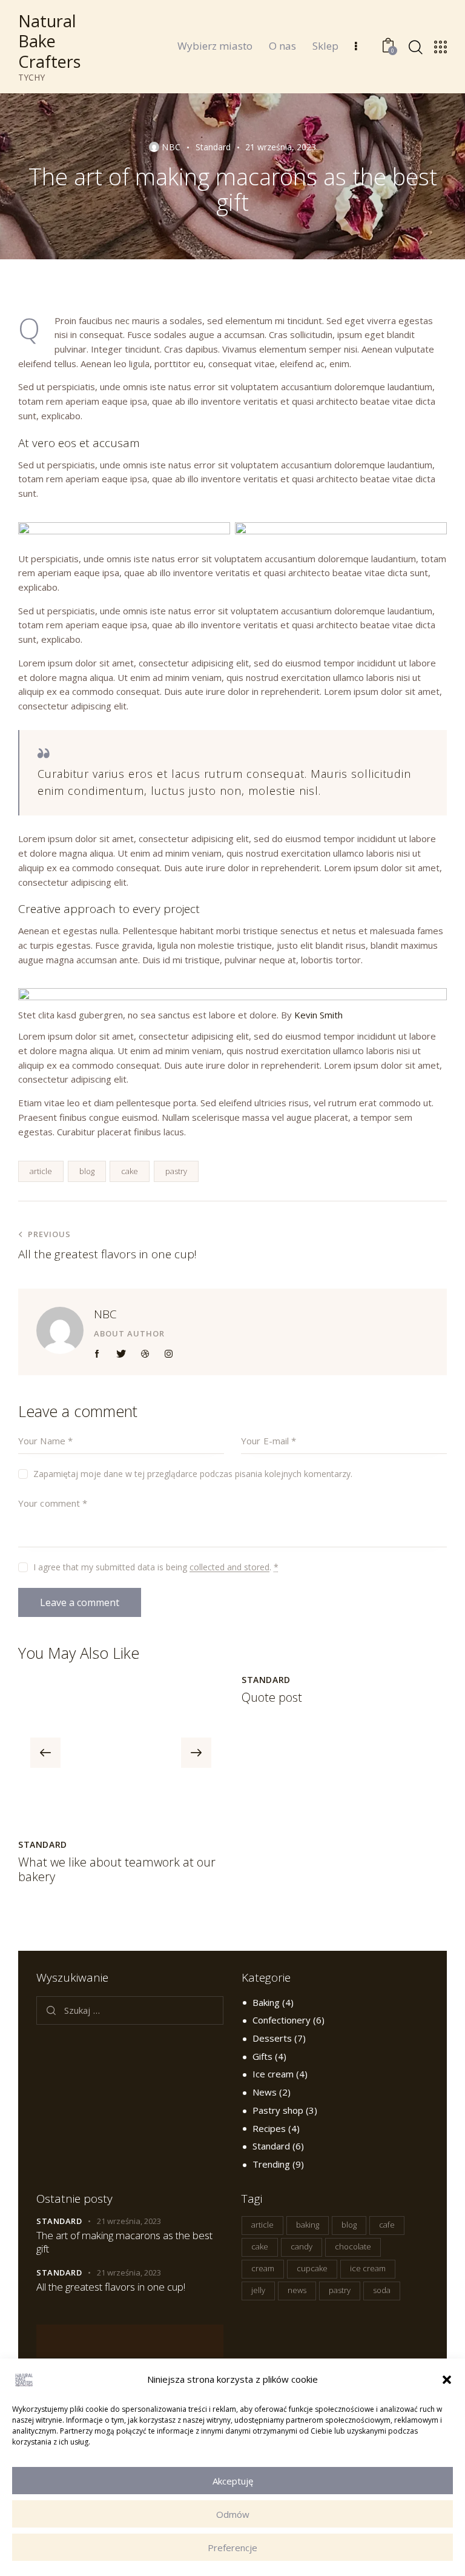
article (41, 1171)
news (297, 2290)
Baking (266, 2002)
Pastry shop (278, 2110)
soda (382, 2290)
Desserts (272, 2038)
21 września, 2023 (129, 2221)
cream (263, 2268)
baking (308, 2225)
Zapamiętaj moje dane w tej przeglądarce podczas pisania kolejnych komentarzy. (193, 1474)
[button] (447, 2380)
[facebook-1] (97, 1354)
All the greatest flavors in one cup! (111, 2287)
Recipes (269, 2128)
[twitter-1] (121, 1354)
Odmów (233, 2514)
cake (130, 1171)
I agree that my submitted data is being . (156, 1567)
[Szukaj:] (130, 2010)
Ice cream (273, 2074)
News (265, 2092)
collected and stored (229, 1568)
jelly (258, 2290)
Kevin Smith (318, 1015)
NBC (105, 1314)
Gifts (262, 2056)
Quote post (272, 1698)
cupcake (312, 2268)
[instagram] (169, 1354)
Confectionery (282, 2020)
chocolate (353, 2246)
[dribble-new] (145, 1354)
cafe (387, 2225)
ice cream (368, 2268)
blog (87, 1171)
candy (302, 2246)
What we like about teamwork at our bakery (117, 1870)
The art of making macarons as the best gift (124, 2242)
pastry (176, 1171)
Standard (213, 147)
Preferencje (232, 2548)
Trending (271, 2164)
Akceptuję (233, 2481)
